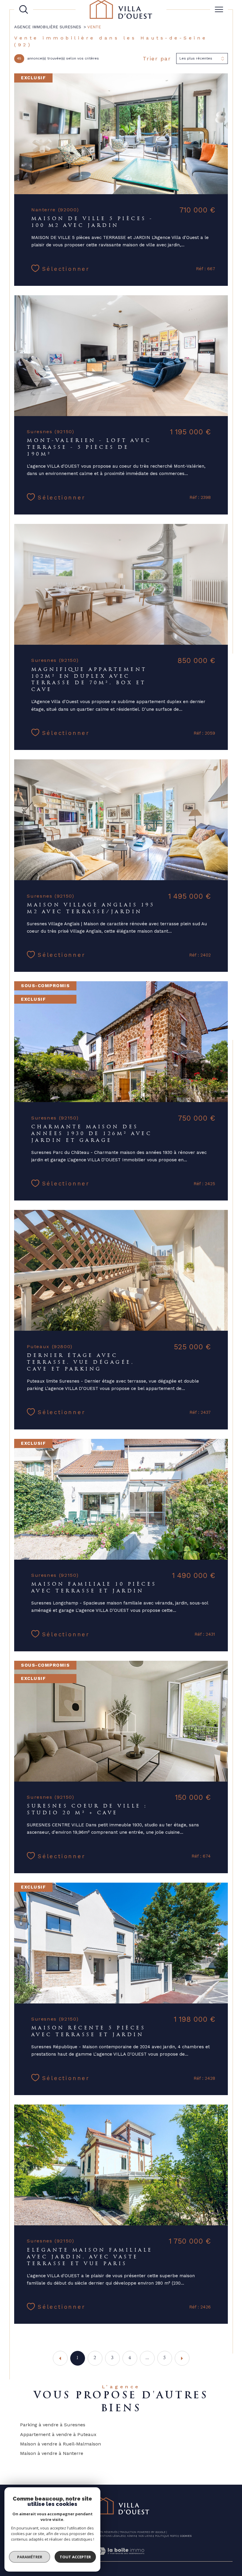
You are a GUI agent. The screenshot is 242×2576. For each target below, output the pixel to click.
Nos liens (145, 2536)
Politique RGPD (166, 2536)
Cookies (186, 2536)
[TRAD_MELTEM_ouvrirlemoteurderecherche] (24, 9)
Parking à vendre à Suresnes (53, 2425)
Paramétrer (30, 2557)
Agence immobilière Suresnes (48, 27)
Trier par (157, 58)
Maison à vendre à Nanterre (52, 2453)
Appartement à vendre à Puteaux (58, 2434)
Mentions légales (111, 2536)
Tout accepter (75, 2557)
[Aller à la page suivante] (182, 2358)
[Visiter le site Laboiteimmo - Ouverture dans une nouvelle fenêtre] (121, 2558)
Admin (131, 2536)
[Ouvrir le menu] (219, 9)
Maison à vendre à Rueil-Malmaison (60, 2444)
